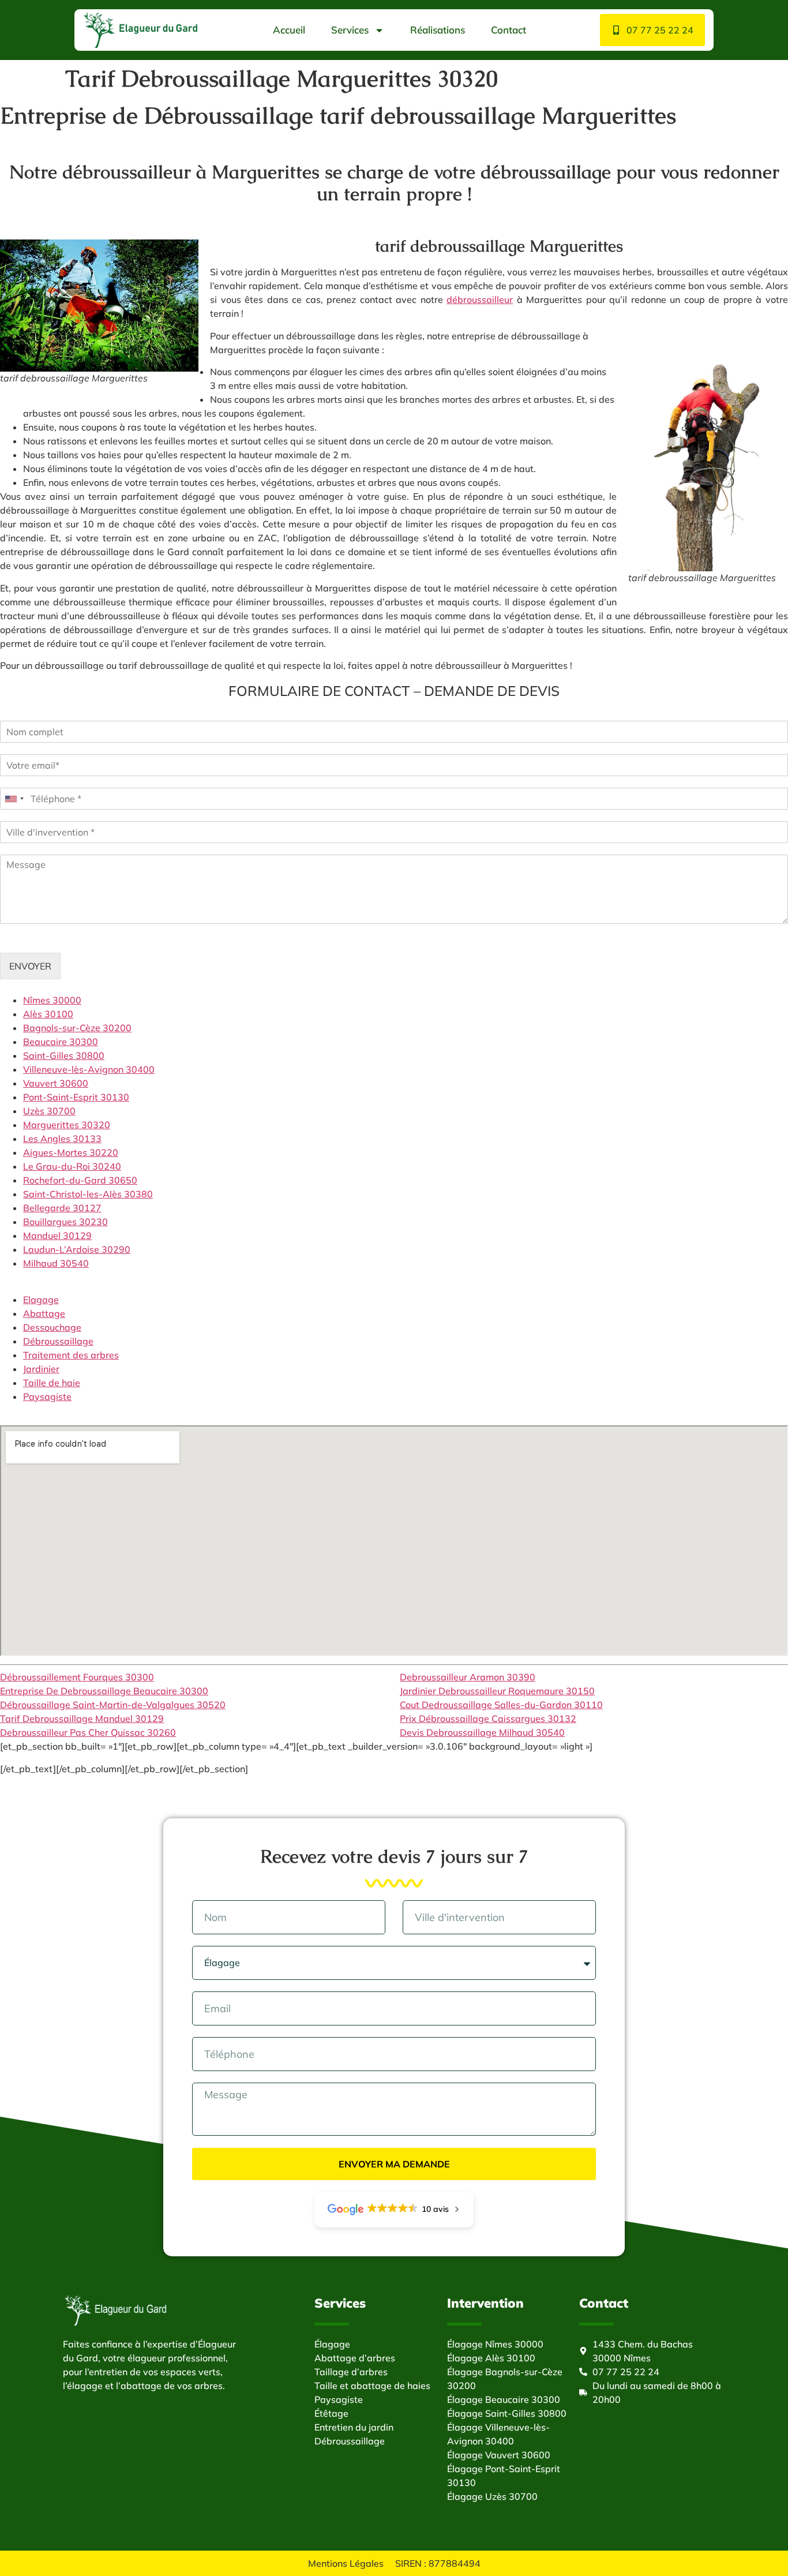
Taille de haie (52, 1383)
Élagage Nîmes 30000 (495, 2344)
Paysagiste (47, 1396)
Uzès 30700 (49, 1111)
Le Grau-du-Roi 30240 (72, 1166)
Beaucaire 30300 (61, 1042)
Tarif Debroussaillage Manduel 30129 (82, 1718)
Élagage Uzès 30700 (492, 2496)
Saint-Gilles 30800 (64, 1055)
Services (350, 30)
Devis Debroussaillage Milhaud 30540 (482, 1732)
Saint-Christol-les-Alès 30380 (88, 1194)
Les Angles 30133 (62, 1139)
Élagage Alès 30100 (491, 2358)
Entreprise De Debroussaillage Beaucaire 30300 (104, 1691)
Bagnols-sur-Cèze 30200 (77, 1028)
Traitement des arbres (71, 1355)
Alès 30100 (48, 1014)
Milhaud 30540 (56, 1263)
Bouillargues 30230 (65, 1222)
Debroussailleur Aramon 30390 (468, 1677)
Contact (509, 30)
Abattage (44, 1313)
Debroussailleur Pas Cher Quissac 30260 (88, 1732)
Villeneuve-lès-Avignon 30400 (89, 1069)
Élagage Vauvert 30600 (499, 2455)
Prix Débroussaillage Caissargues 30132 (488, 1718)
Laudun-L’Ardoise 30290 (77, 1249)
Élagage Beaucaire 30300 (504, 2399)
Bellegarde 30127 (62, 1208)
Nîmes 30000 (52, 1000)
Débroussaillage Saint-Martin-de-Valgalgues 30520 (113, 1705)
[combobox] (14, 799)
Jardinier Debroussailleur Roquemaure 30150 (497, 1691)
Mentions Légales (346, 2563)
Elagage (41, 1300)
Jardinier (41, 1369)
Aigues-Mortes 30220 (71, 1152)
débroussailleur (480, 299)
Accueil (289, 30)
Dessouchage (52, 1327)
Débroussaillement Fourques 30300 (77, 1677)
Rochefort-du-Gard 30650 (80, 1180)
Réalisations (438, 30)
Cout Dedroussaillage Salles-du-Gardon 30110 (501, 1705)
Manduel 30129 (57, 1235)
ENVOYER (30, 966)
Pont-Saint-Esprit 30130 (76, 1097)
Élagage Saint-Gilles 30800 (507, 2413)
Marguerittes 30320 (67, 1125)
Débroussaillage (58, 1341)
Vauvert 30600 (56, 1083)
